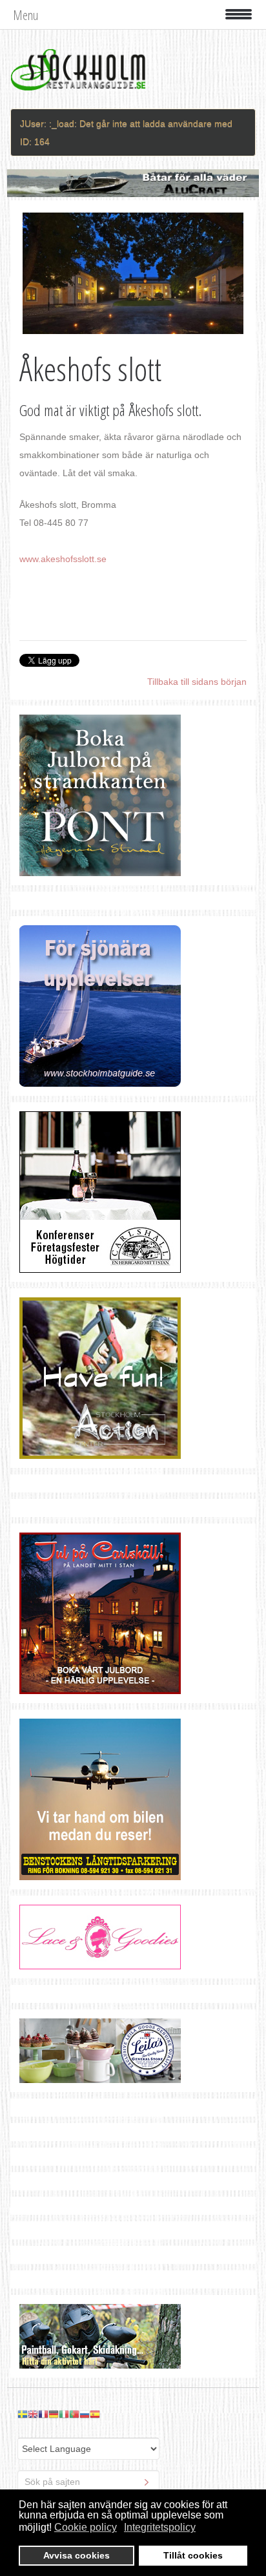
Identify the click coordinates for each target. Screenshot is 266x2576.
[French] (43, 2413)
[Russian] (85, 2413)
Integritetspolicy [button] (160, 2527)
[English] (33, 2413)
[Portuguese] (74, 2413)
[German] (54, 2413)
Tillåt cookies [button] (193, 2555)
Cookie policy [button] (86, 2527)
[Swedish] (23, 2413)
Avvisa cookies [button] (77, 2555)
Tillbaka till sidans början (197, 682)
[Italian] (64, 2413)
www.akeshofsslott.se (63, 559)
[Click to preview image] (133, 273)
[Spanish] (95, 2413)
